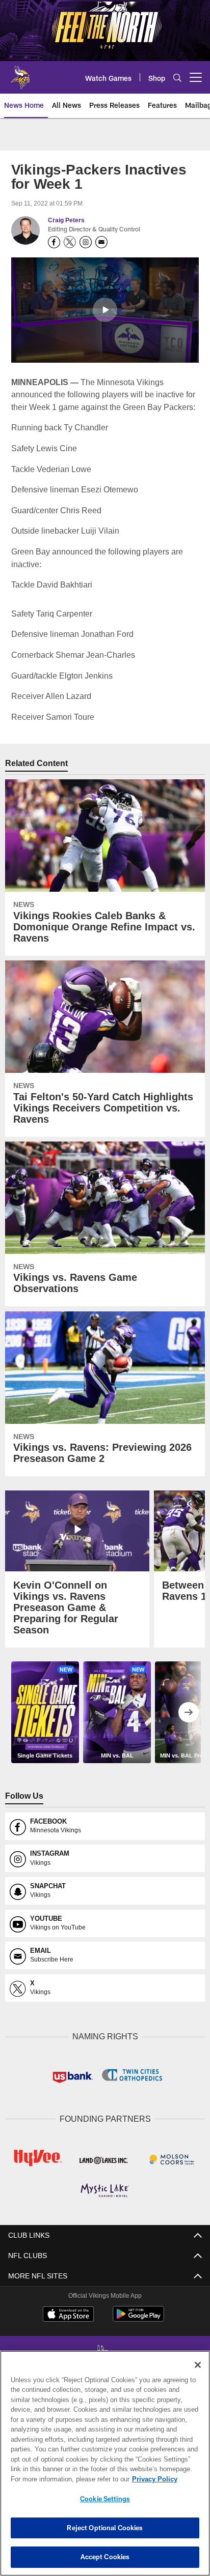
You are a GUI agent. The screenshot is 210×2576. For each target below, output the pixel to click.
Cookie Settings (105, 2499)
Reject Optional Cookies (105, 2528)
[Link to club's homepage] (20, 73)
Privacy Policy (67, 2479)
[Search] (177, 78)
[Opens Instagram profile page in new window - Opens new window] (86, 242)
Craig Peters (66, 220)
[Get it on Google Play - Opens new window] (138, 2317)
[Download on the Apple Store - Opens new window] (68, 2314)
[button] (105, 310)
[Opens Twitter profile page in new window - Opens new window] (70, 242)
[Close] (198, 2365)
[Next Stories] (189, 1712)
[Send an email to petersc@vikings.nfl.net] (101, 242)
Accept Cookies (105, 2557)
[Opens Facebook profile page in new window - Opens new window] (54, 242)
